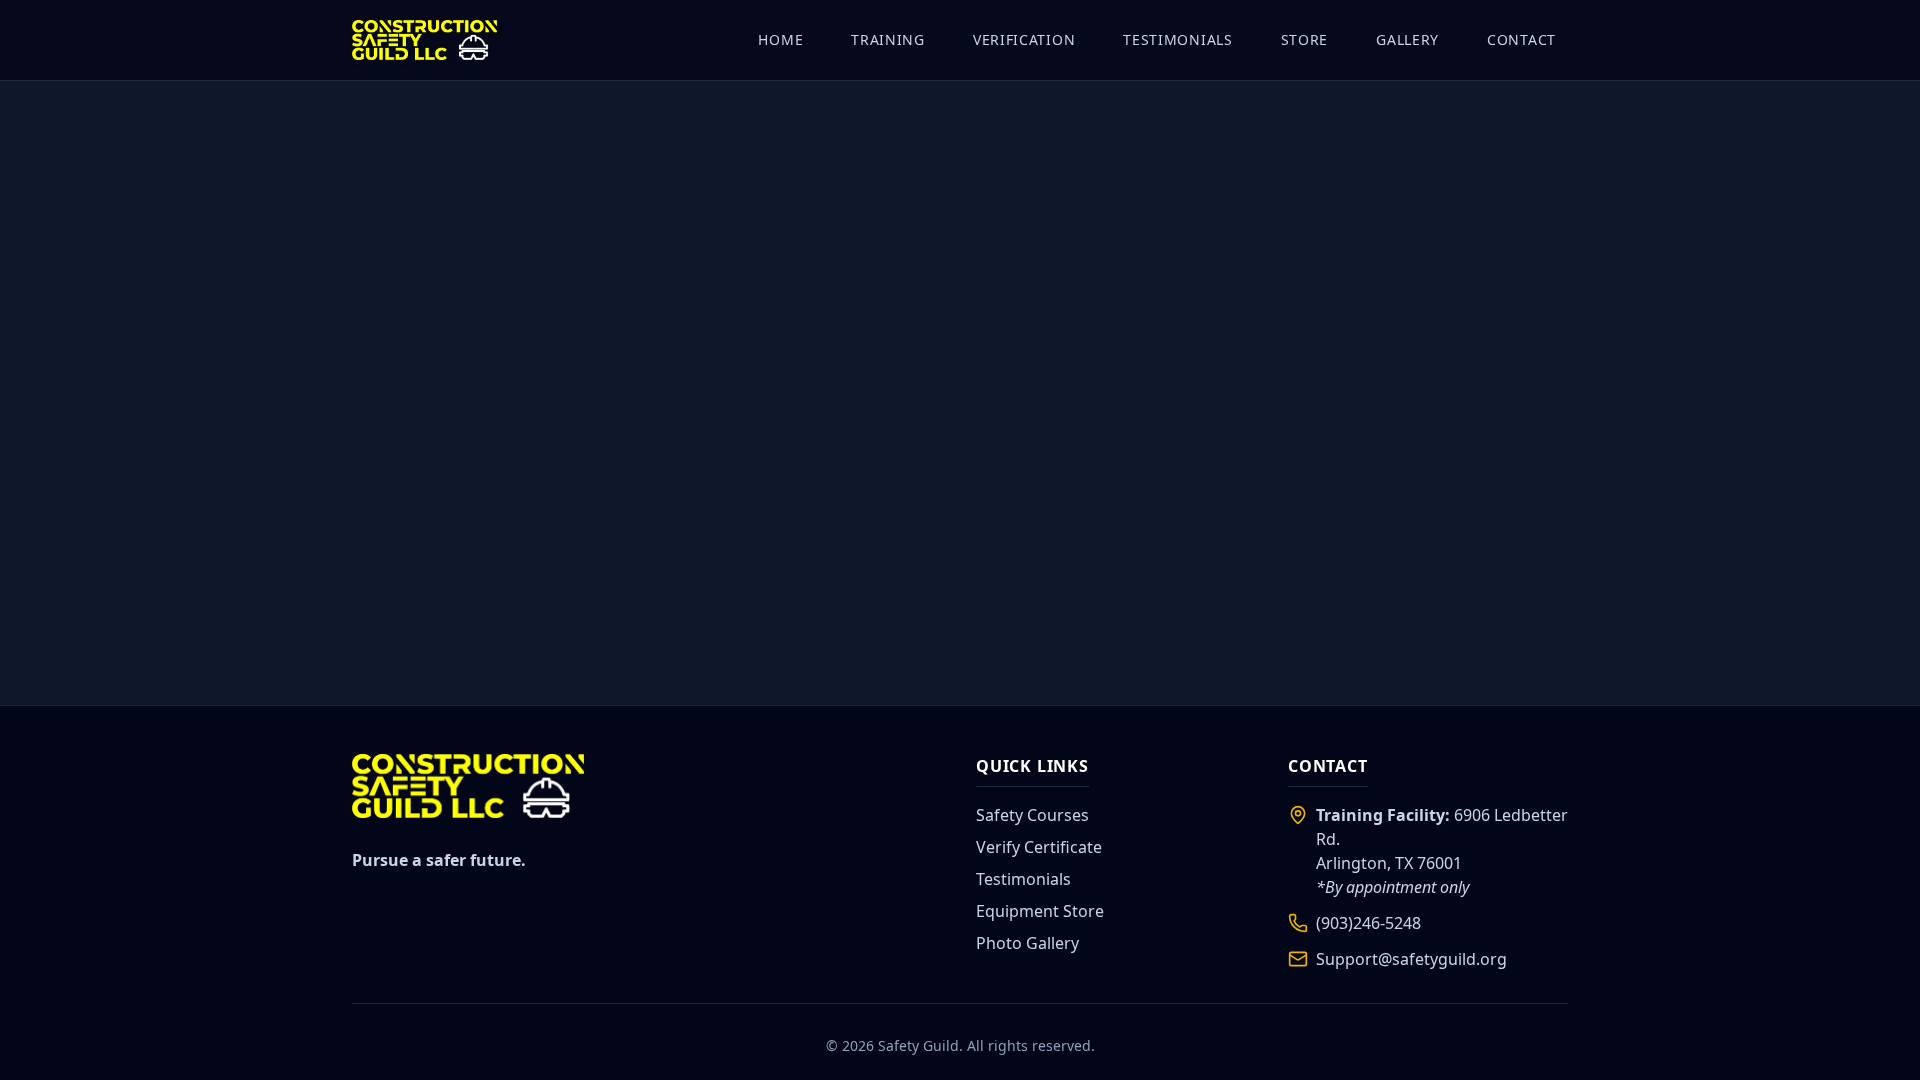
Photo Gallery (1027, 943)
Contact (1521, 39)
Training (888, 39)
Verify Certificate (1039, 847)
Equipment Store (1040, 911)
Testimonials (1177, 39)
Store (1305, 39)
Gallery (1407, 39)
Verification (1024, 39)
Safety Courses (1032, 815)
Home (780, 39)
